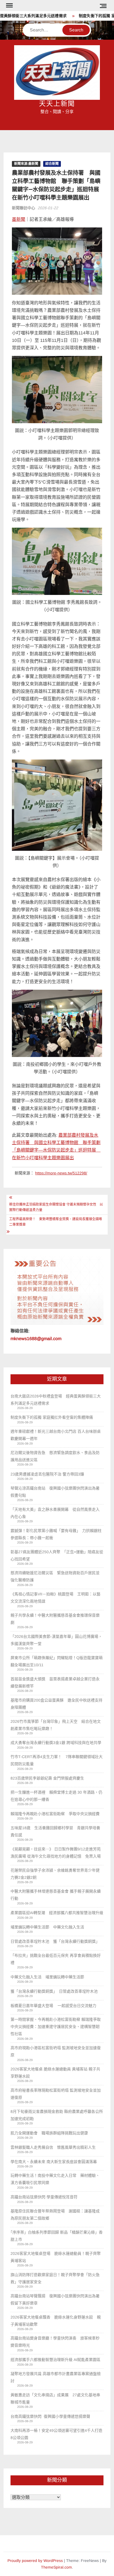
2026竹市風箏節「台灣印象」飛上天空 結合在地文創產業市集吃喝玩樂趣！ (56, 1725)
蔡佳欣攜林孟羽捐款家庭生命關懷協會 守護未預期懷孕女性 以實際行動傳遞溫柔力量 (56, 1207)
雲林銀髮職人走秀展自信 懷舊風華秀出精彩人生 (53, 2147)
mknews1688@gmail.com (36, 1339)
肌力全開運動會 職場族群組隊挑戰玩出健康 (49, 2133)
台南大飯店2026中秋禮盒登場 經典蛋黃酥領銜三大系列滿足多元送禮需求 (56, 1400)
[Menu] (9, 6)
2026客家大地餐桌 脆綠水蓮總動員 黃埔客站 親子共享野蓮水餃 (55, 2073)
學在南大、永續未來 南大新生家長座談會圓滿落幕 (54, 2162)
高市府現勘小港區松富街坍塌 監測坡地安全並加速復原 (56, 2051)
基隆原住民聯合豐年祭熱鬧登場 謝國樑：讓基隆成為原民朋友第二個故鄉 (55, 2215)
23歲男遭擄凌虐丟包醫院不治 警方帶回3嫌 (47, 1474)
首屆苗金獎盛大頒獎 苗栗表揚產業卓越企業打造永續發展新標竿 (55, 1683)
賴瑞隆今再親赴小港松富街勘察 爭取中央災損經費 (55, 1814)
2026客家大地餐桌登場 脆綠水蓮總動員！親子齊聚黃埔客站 (56, 2257)
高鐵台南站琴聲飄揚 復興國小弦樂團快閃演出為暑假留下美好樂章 (55, 2299)
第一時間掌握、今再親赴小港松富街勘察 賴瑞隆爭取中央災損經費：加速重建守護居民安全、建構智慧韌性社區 (56, 2027)
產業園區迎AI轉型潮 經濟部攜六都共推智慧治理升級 (57, 1913)
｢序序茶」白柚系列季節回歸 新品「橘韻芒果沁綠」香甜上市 (57, 2236)
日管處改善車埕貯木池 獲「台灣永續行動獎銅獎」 (55, 1941)
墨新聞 (19, 219)
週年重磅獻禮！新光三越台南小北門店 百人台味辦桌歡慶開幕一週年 (56, 1435)
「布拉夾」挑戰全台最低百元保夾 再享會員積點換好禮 (56, 1959)
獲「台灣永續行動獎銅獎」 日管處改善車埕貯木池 (56, 1991)
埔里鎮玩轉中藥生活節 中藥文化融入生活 (47, 1927)
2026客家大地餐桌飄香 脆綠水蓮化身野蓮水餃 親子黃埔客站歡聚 (56, 2321)
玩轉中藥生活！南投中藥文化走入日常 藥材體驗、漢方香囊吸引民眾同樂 (55, 2179)
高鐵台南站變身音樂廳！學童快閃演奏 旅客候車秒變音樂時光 (55, 2342)
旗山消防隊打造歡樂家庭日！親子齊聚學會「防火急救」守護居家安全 (55, 2278)
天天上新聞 (57, 104)
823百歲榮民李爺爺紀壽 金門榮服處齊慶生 (47, 1778)
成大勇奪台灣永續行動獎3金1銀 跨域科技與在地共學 (56, 1743)
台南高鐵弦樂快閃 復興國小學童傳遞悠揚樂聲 (50, 2416)
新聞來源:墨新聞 (26, 164)
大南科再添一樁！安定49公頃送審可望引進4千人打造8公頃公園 (56, 2434)
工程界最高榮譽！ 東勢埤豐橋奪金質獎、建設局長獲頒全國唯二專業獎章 (56, 1222)
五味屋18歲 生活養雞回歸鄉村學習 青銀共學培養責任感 (55, 1831)
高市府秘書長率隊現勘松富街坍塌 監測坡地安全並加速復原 (56, 2094)
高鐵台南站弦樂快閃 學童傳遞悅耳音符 (44, 2197)
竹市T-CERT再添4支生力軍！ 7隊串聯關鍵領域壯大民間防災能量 (57, 1760)
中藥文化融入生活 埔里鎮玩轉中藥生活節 (49, 1977)
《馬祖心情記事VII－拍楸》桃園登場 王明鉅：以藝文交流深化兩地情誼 (55, 1598)
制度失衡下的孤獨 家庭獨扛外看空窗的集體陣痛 (52, 1417)
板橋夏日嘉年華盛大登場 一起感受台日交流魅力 (53, 2006)
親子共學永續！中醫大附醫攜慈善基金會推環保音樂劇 (55, 1619)
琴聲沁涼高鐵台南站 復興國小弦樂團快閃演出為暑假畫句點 (55, 1492)
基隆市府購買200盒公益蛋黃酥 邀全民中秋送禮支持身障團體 (56, 1704)
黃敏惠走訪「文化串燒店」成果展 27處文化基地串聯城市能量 (55, 2398)
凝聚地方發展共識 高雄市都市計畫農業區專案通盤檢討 (56, 2377)
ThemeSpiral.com (56, 2567)
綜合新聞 (52, 164)
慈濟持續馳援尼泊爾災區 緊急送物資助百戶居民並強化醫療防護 (55, 1576)
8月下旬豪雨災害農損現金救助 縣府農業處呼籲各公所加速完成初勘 (57, 2115)
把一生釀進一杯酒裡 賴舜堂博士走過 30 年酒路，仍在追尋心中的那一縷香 (56, 1796)
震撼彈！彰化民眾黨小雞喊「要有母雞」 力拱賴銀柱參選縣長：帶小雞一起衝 (56, 1534)
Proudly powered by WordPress (35, 2561)
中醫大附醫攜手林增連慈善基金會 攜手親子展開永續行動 (56, 1895)
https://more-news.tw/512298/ (61, 1173)
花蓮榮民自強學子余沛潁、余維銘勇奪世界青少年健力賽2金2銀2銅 (55, 1874)
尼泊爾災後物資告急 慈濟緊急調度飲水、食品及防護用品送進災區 (55, 1456)
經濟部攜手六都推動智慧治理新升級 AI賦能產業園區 (55, 2360)
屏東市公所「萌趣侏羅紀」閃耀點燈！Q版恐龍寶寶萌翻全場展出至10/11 (57, 1661)
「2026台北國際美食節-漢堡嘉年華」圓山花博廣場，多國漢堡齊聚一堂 (56, 1640)
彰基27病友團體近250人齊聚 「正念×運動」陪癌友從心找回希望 (57, 1555)
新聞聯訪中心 (24, 208)
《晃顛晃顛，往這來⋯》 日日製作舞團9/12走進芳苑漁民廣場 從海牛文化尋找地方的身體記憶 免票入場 (56, 1853)
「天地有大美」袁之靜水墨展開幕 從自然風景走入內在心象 (55, 1513)
